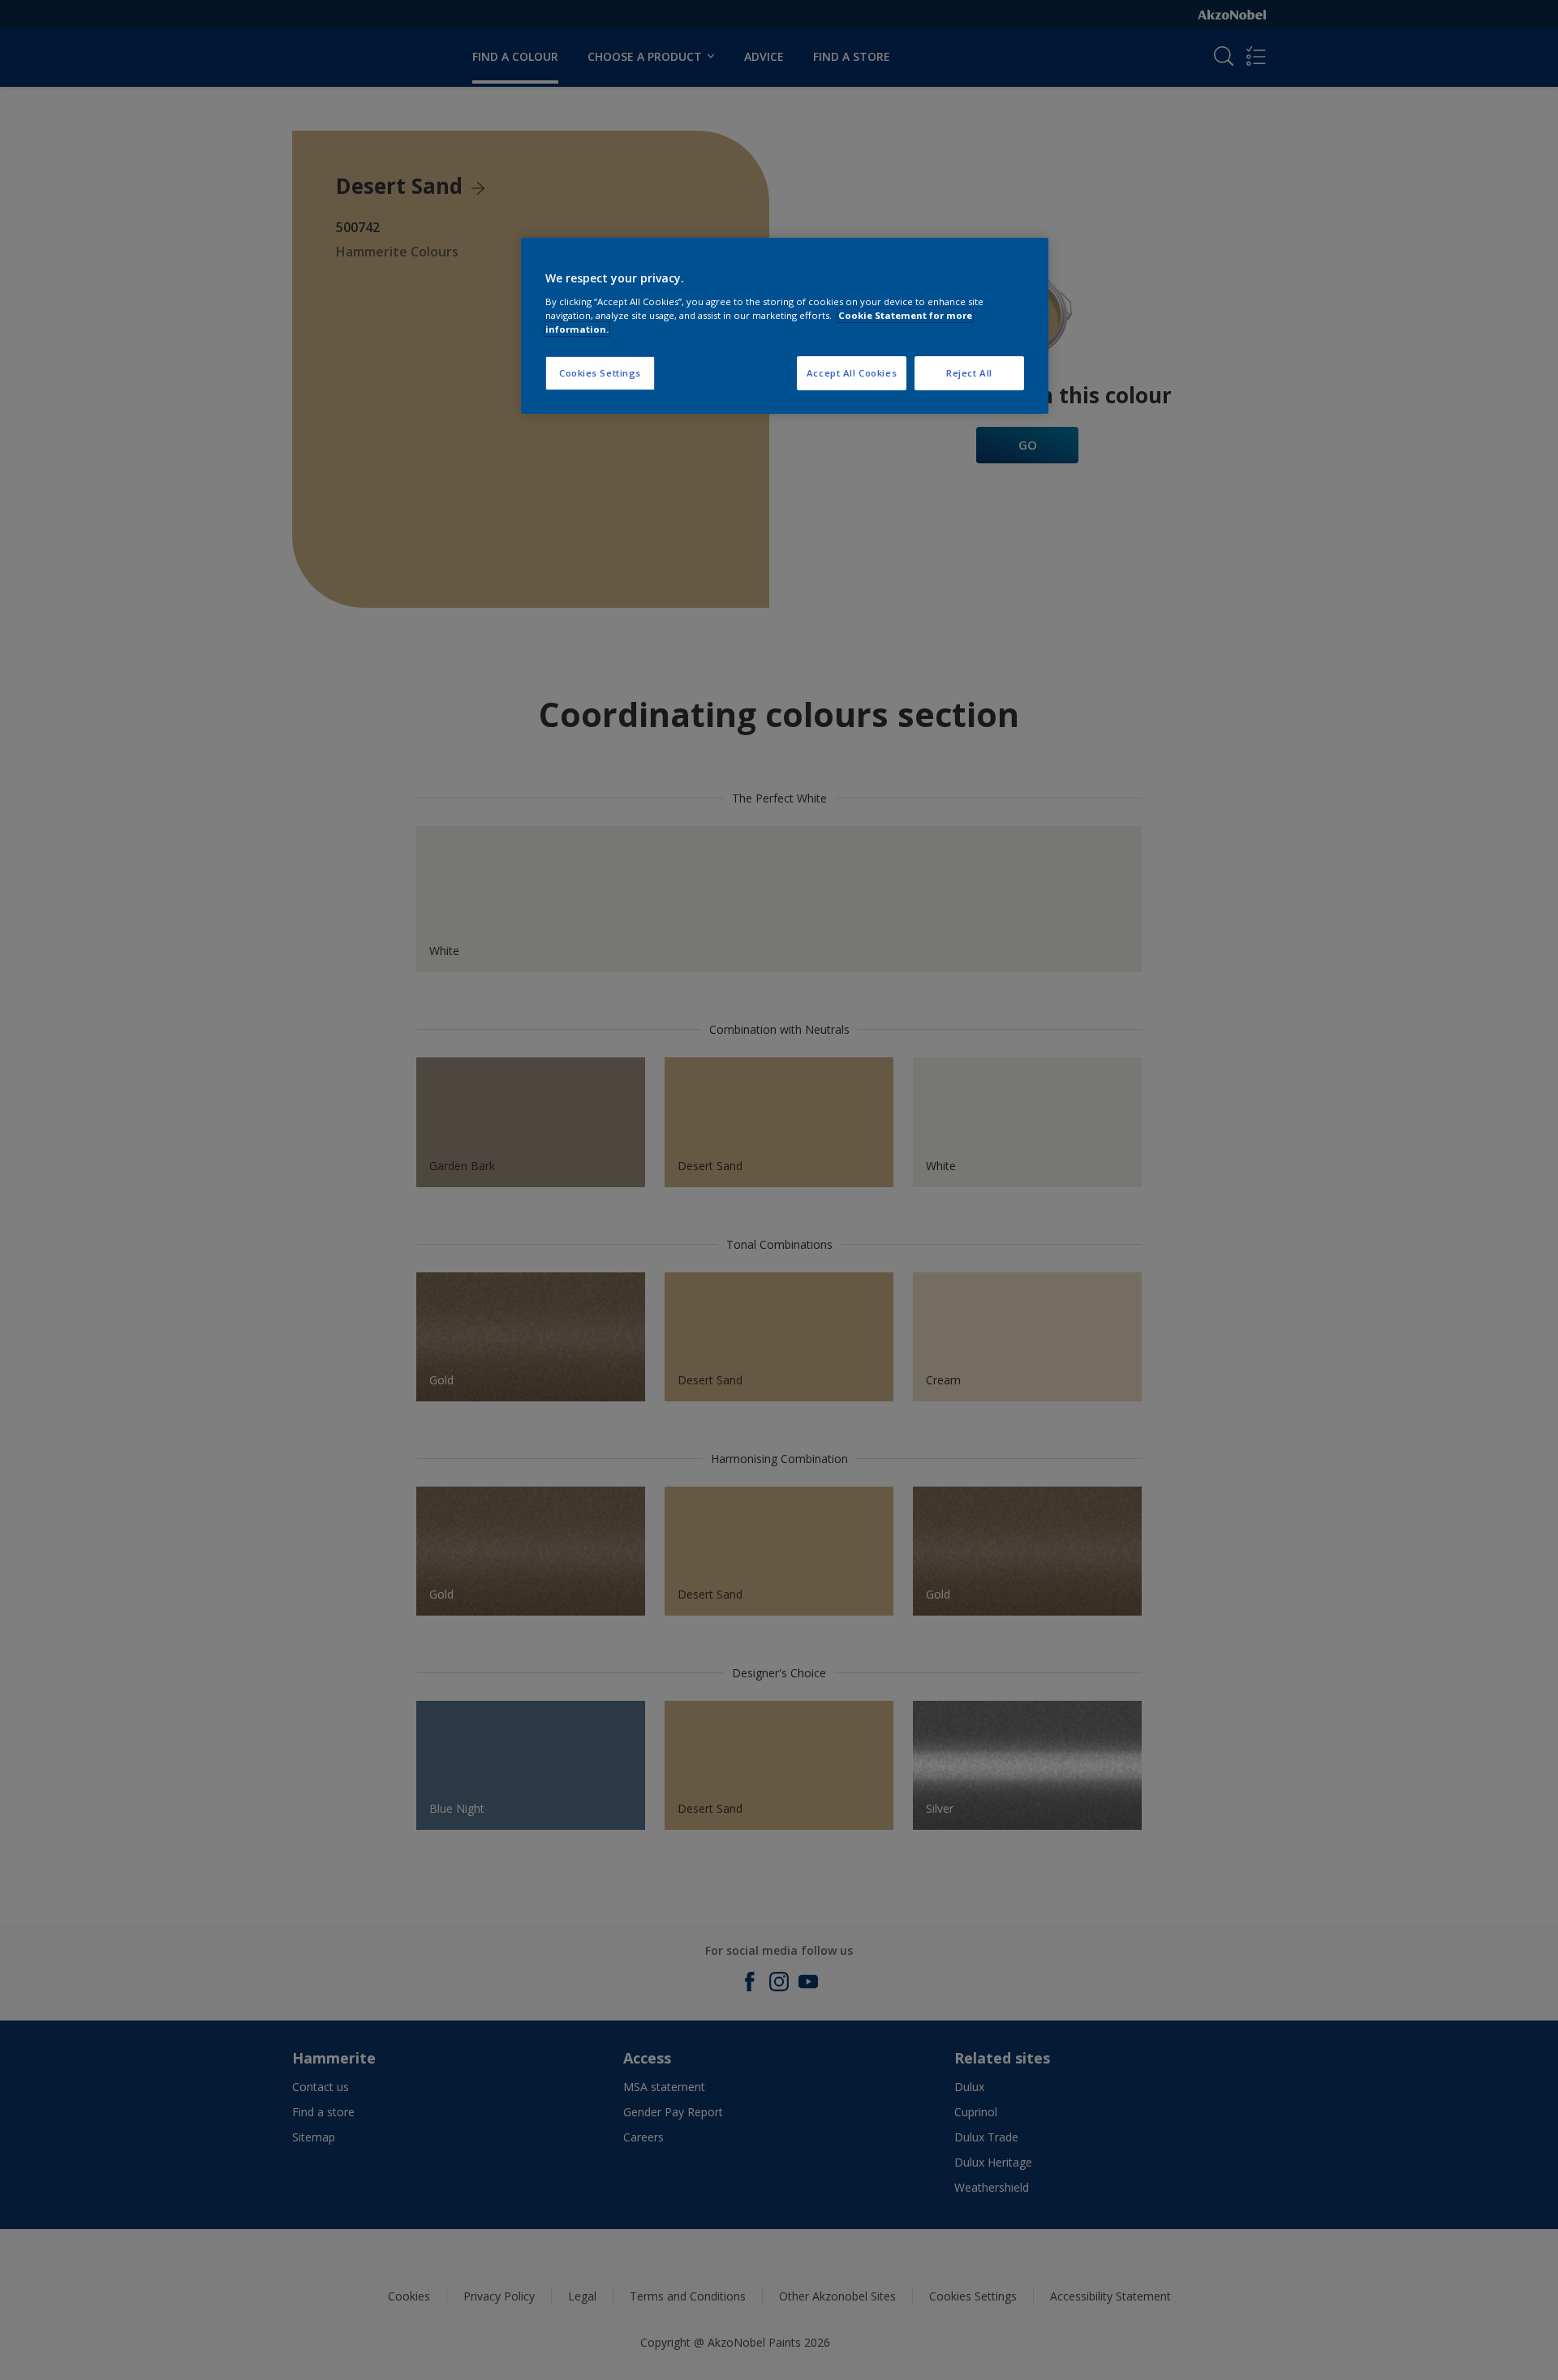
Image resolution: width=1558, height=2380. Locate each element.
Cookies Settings (600, 373)
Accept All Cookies (852, 373)
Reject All (969, 373)
